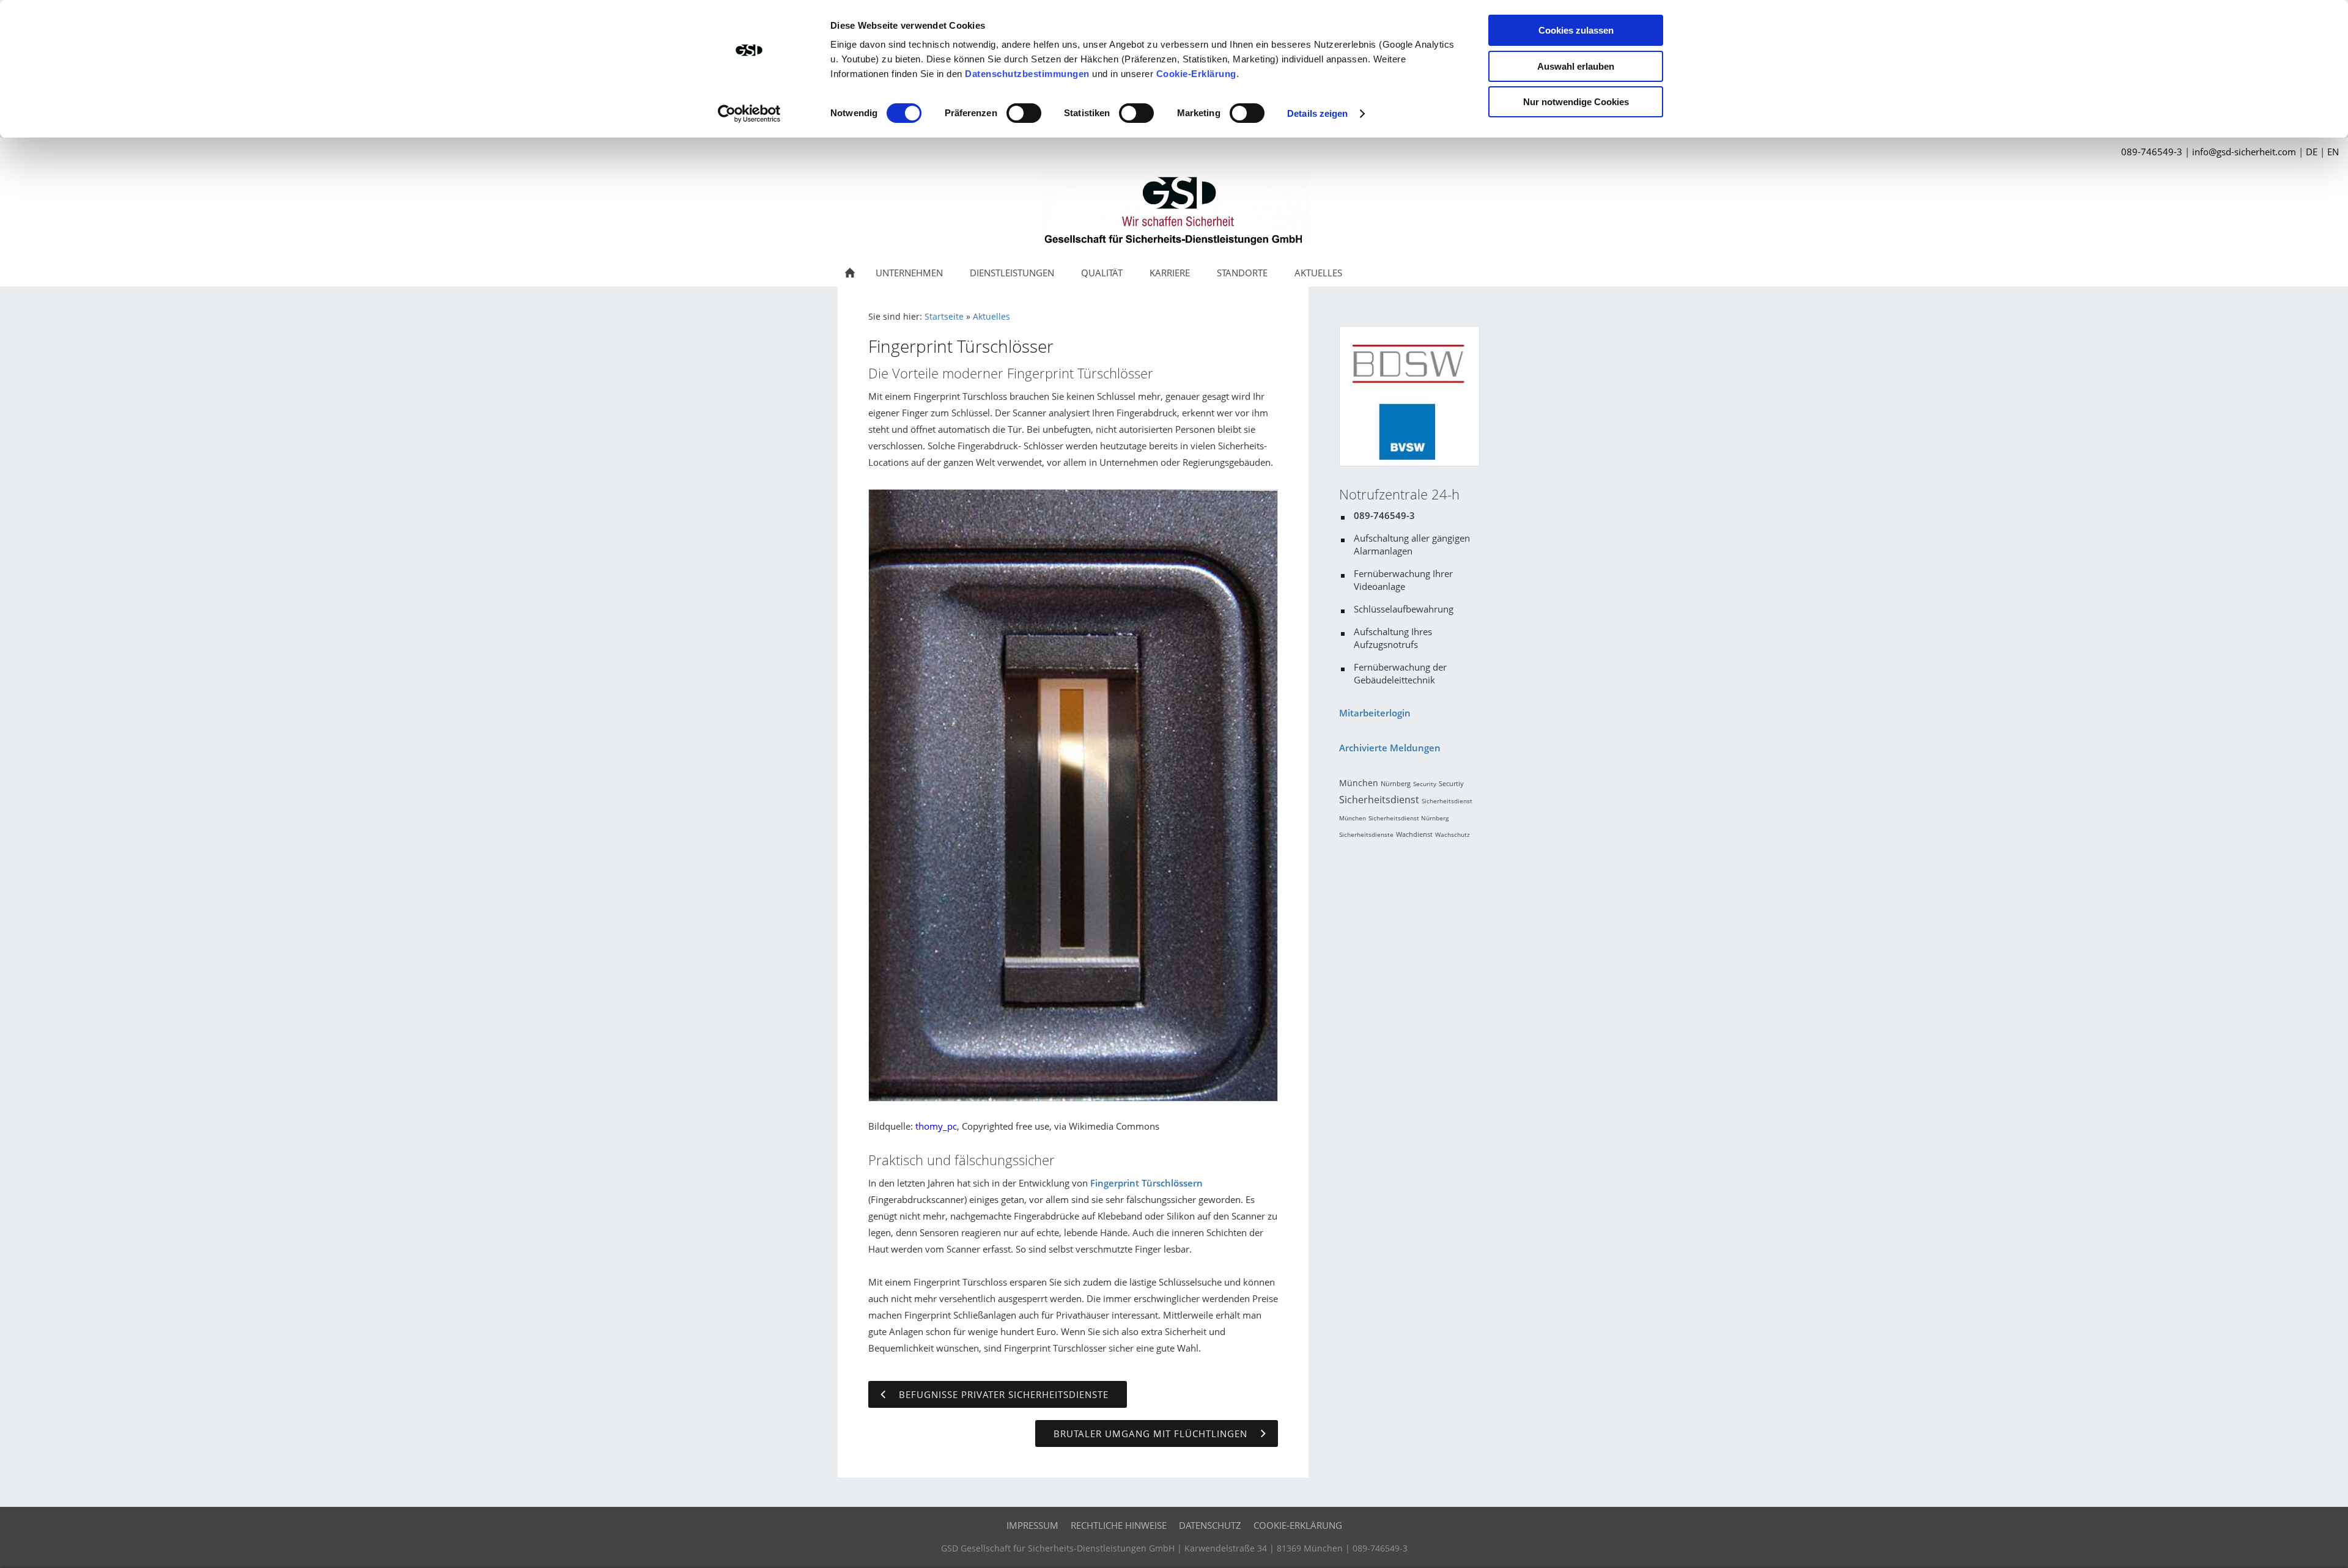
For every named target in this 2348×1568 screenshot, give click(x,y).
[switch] (1024, 113)
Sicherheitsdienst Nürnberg (1408, 818)
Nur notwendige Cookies (1576, 102)
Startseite (944, 317)
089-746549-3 (2152, 152)
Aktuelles (991, 317)
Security (1425, 784)
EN (2333, 152)
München (1359, 783)
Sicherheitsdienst (1379, 800)
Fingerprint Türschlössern (1146, 1183)
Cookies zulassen (1576, 30)
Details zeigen (1317, 113)
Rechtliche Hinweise (1119, 1525)
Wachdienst (1414, 834)
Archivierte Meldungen (1390, 748)
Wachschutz (1453, 834)
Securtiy (1451, 783)
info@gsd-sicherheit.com (2244, 152)
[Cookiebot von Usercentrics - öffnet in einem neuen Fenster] (749, 114)
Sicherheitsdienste (1366, 834)
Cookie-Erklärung (1196, 74)
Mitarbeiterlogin (1375, 713)
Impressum (1032, 1525)
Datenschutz (1210, 1525)
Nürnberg (1396, 783)
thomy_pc (936, 1126)
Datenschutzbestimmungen (1027, 74)
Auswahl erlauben (1576, 66)
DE (2312, 152)
